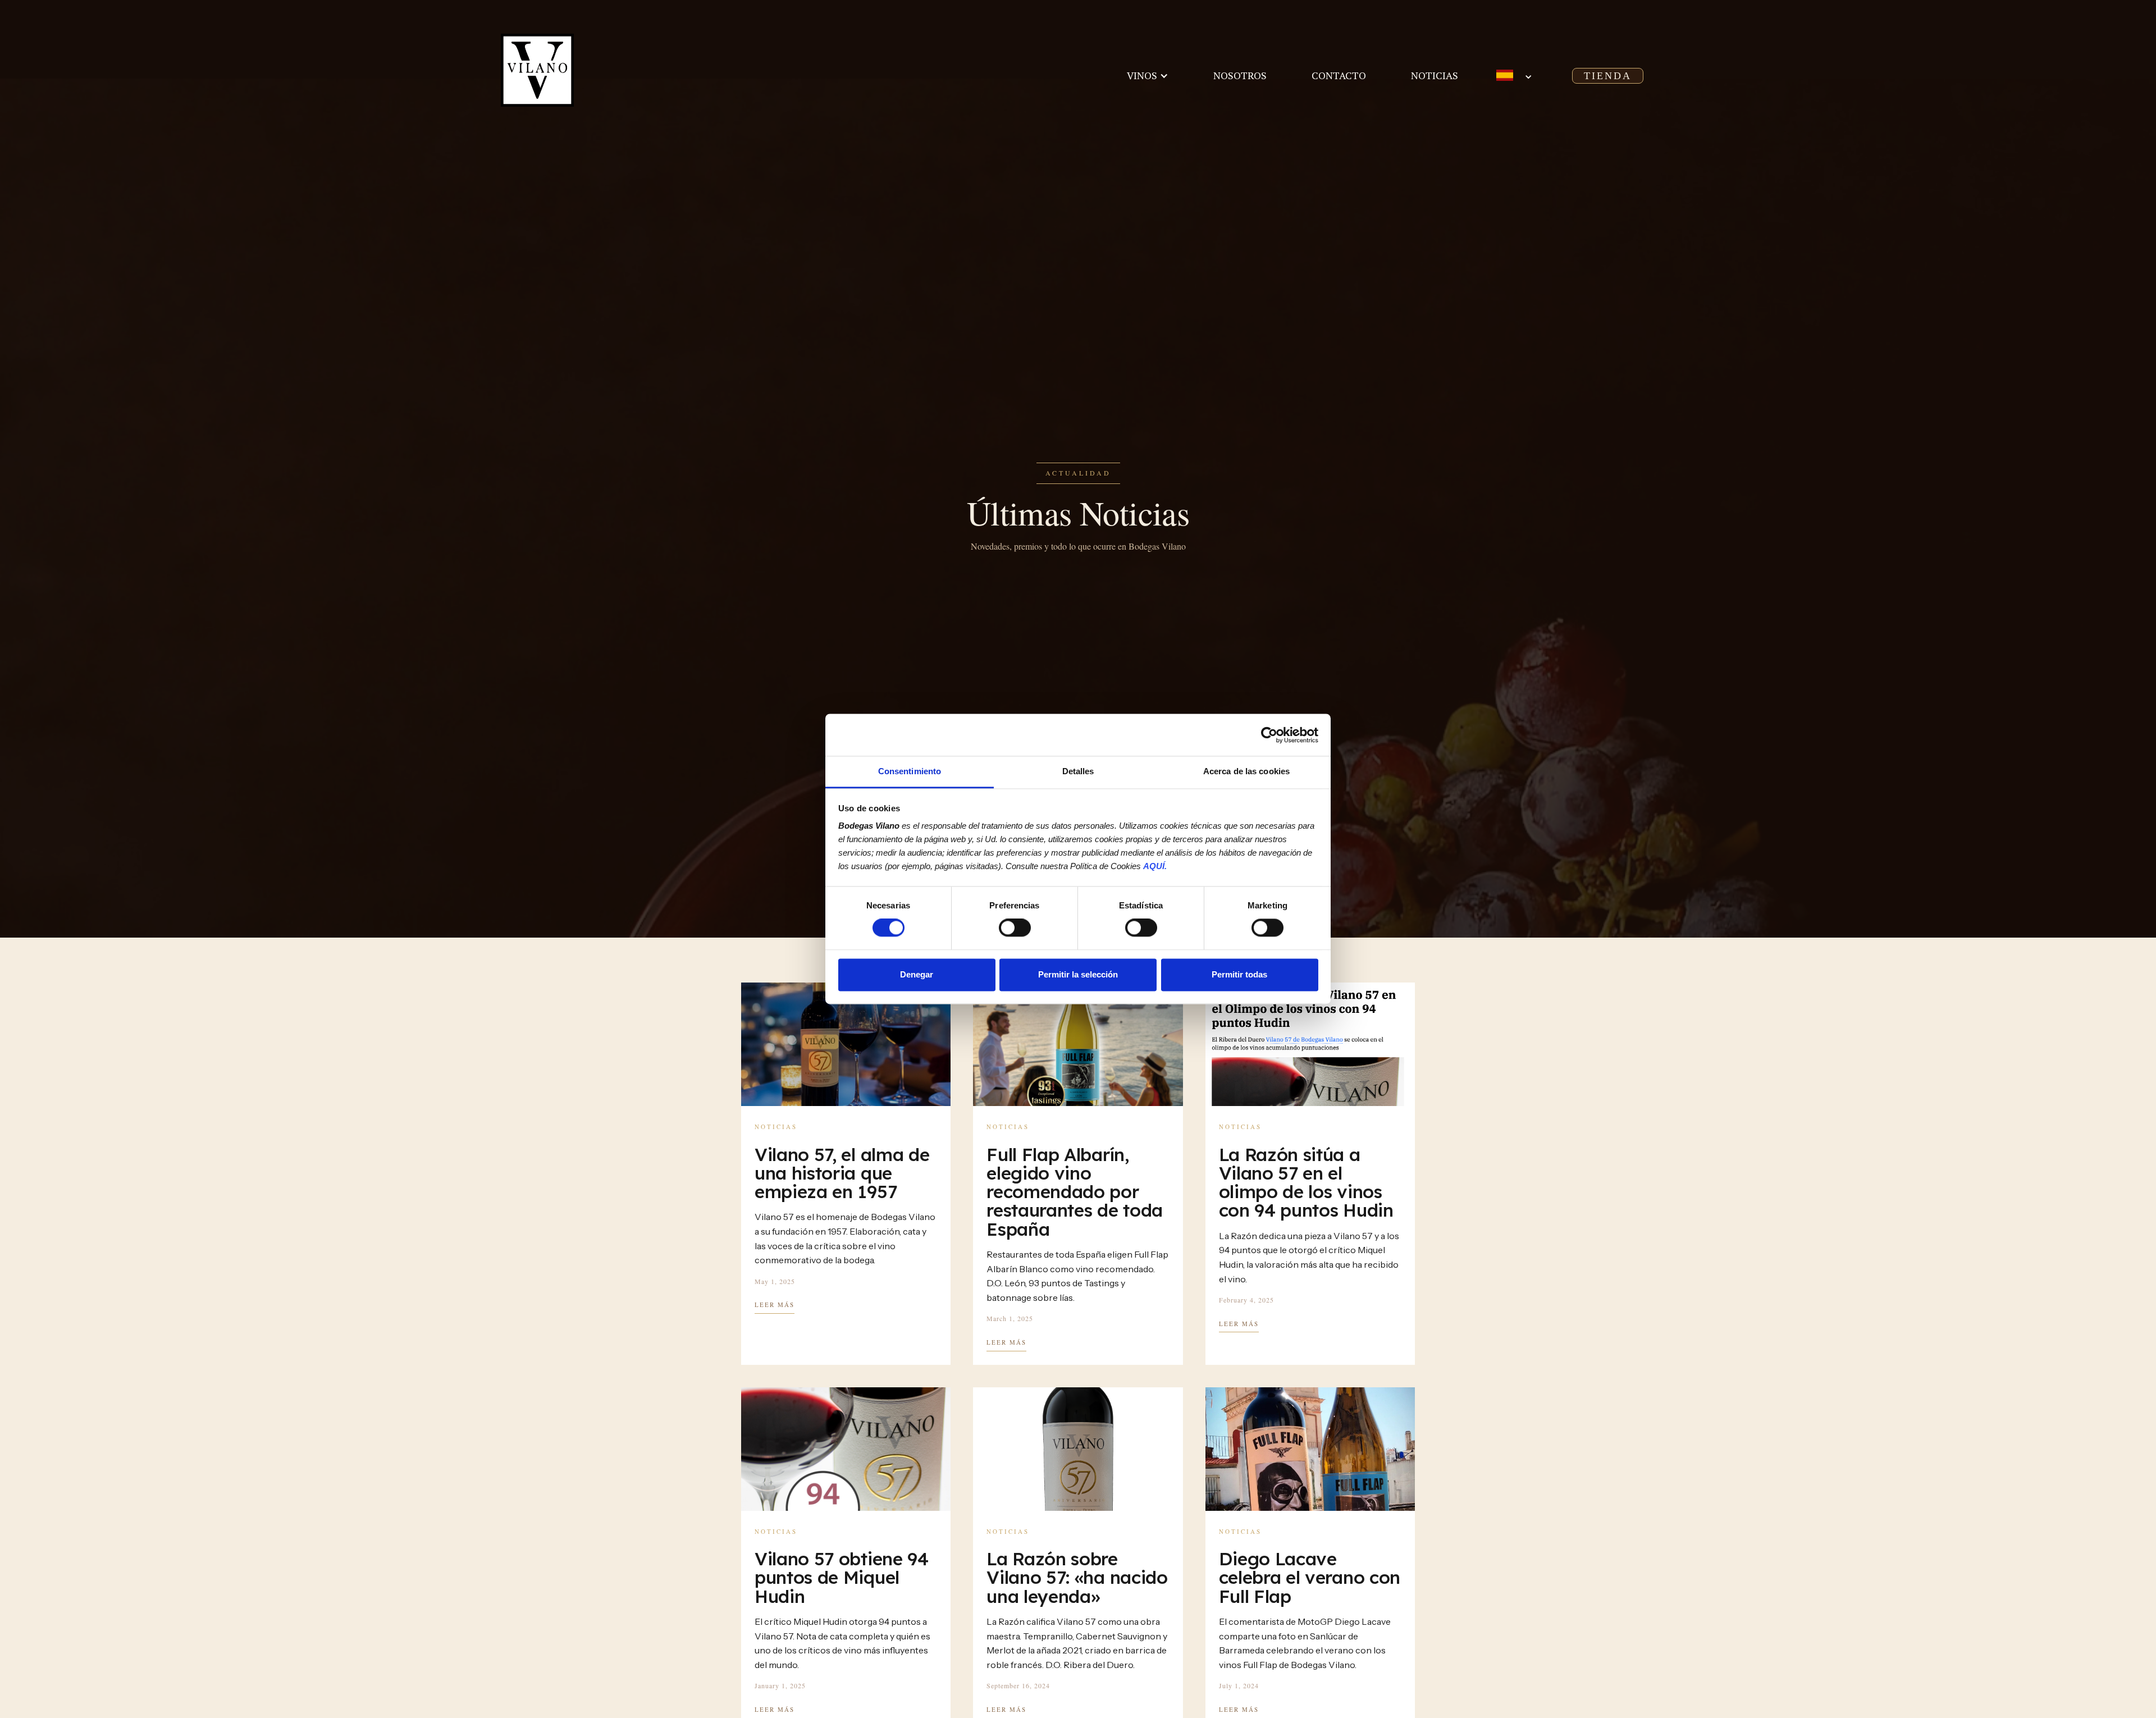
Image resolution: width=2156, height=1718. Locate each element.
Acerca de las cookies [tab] (1246, 771)
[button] (1148, 76)
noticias (1435, 75)
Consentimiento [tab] (910, 771)
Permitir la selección (1078, 974)
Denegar (917, 974)
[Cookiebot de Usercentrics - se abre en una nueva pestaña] (1269, 735)
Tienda (1608, 76)
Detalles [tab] (1078, 771)
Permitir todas (1239, 974)
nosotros (1240, 75)
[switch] (1015, 928)
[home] (570, 70)
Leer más (775, 1305)
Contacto (1339, 75)
